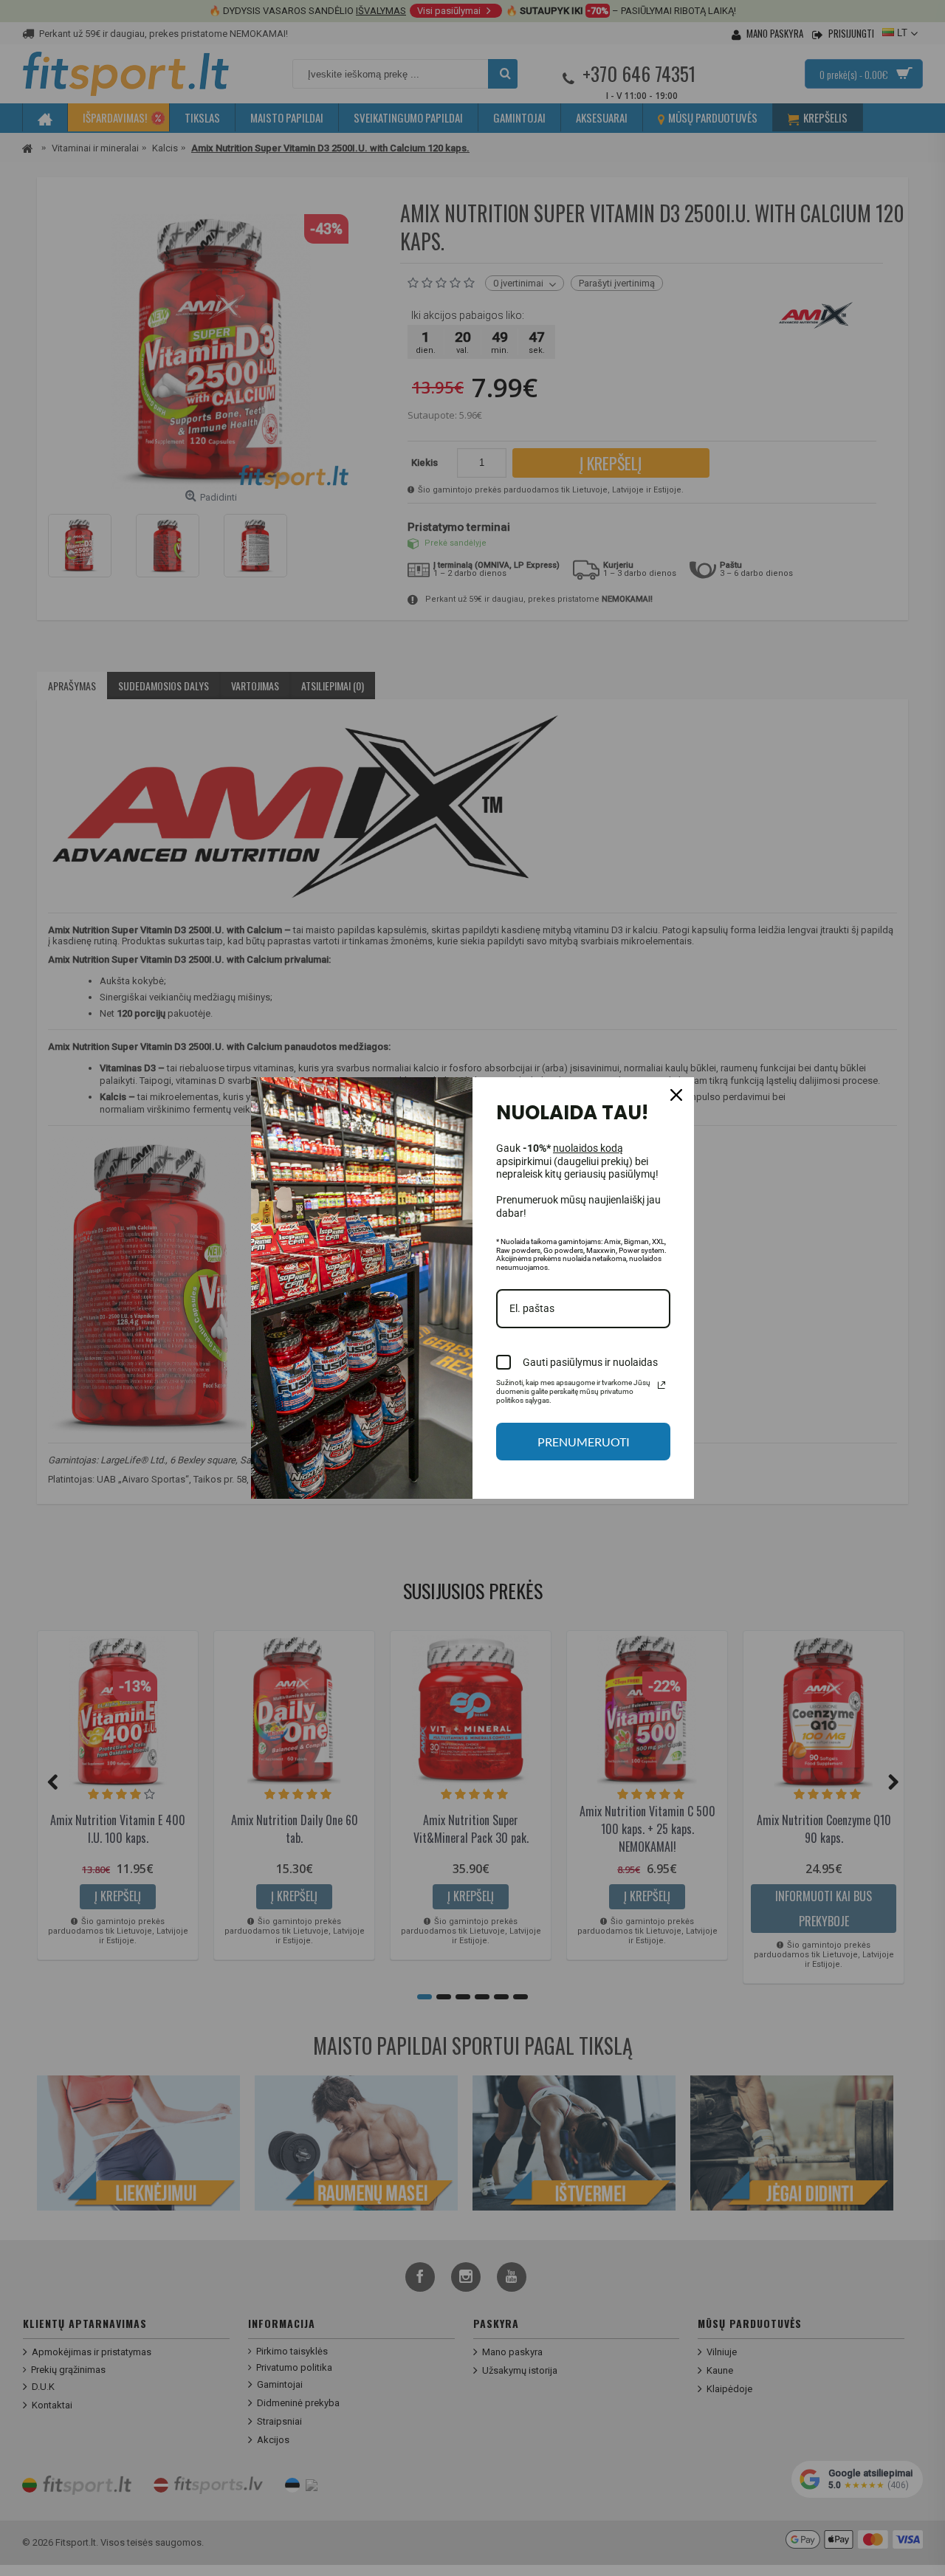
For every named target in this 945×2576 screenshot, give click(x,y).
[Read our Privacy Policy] (661, 1385)
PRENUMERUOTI (584, 1442)
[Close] (676, 1095)
